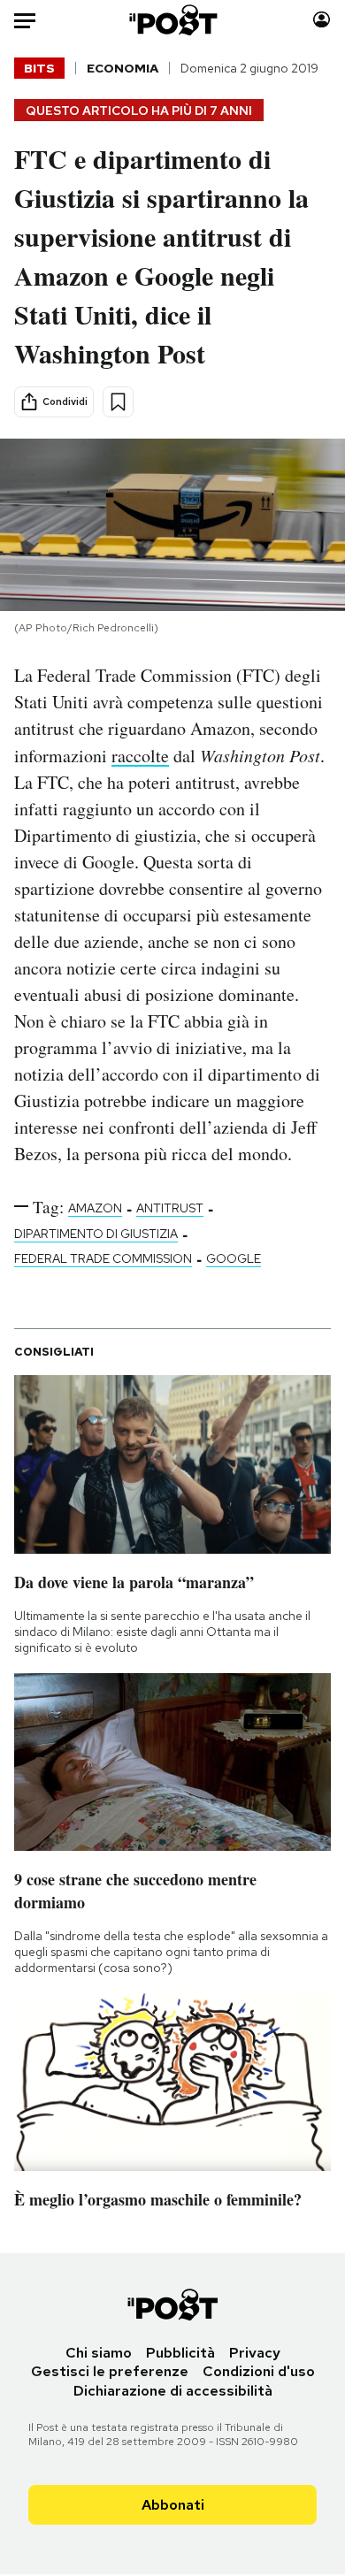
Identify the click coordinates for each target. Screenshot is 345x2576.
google (234, 1258)
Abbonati (173, 2505)
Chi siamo (99, 2353)
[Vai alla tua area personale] (322, 20)
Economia (123, 68)
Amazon (95, 1208)
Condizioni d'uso (259, 2371)
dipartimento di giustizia (96, 1234)
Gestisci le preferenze (110, 2371)
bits (39, 68)
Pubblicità (180, 2353)
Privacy (255, 2353)
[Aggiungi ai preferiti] (118, 402)
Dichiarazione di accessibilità (173, 2391)
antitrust (170, 1208)
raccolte (140, 756)
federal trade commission (103, 1258)
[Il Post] (172, 20)
